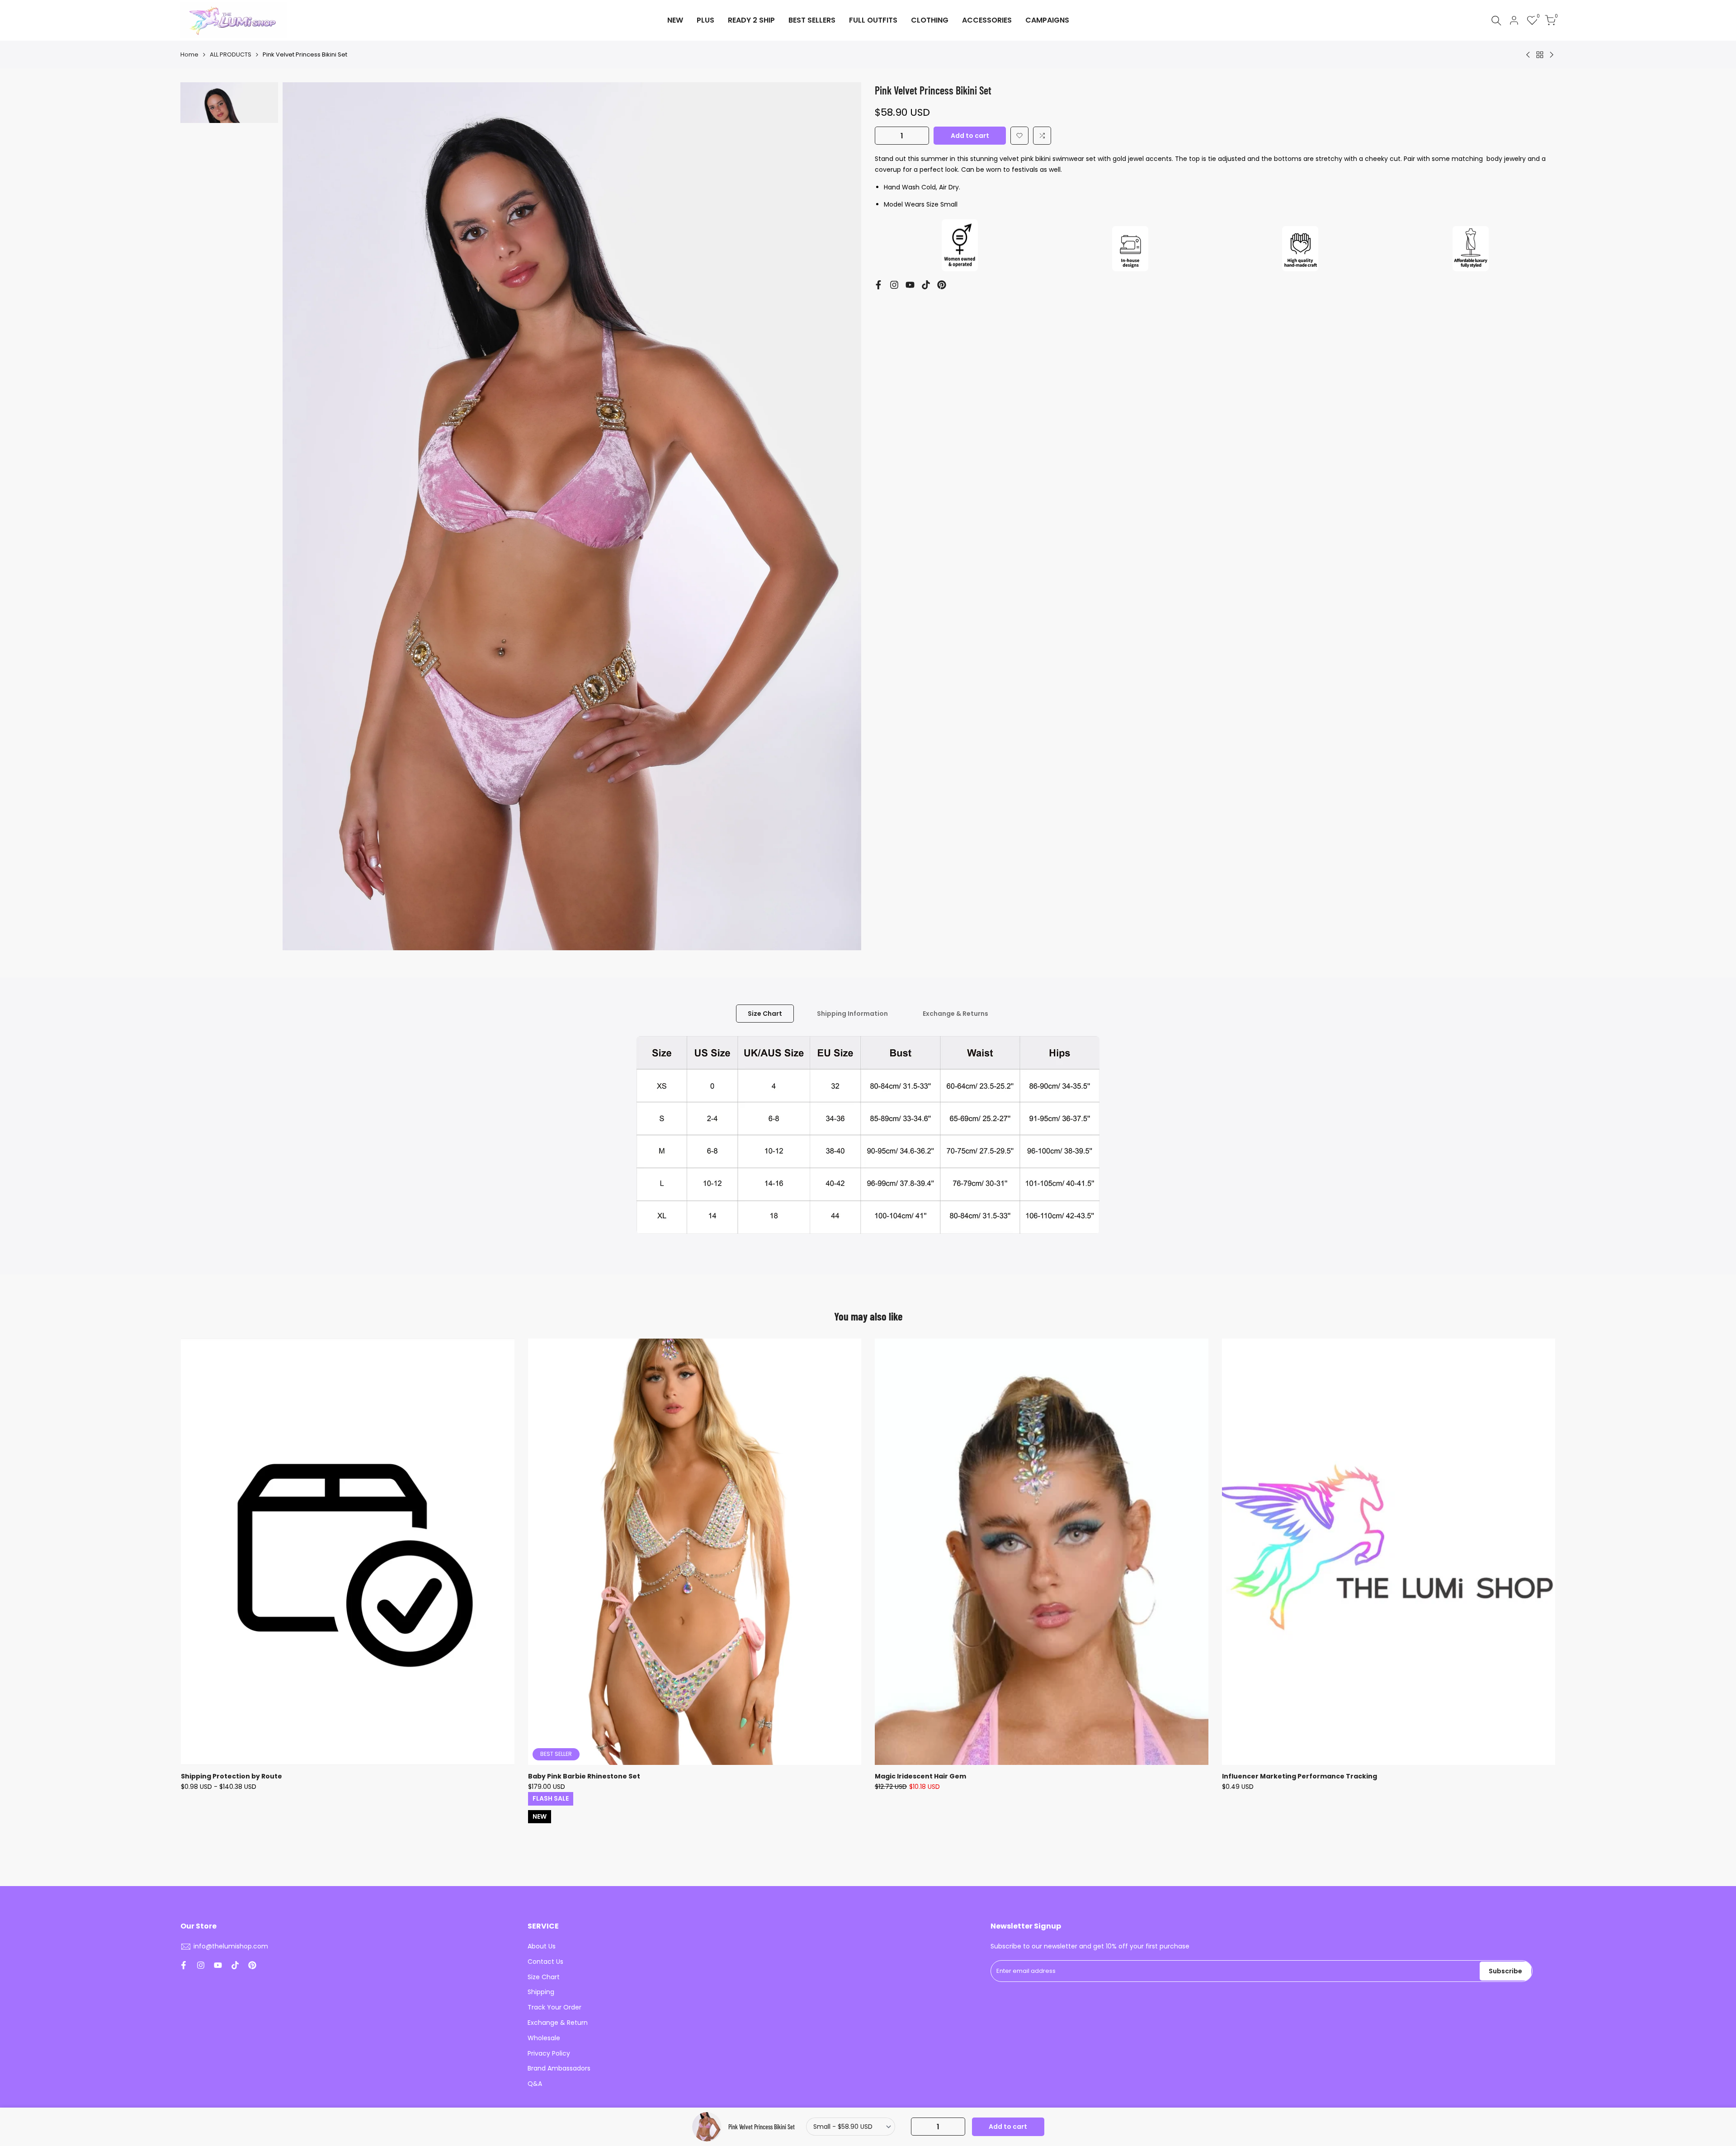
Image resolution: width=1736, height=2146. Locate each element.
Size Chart (765, 1014)
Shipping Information (852, 1014)
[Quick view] (506, 1391)
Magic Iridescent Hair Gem (920, 1776)
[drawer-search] (1496, 21)
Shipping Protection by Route (231, 1776)
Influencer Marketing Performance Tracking (1300, 1776)
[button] (1019, 136)
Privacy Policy (549, 2053)
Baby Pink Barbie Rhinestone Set (584, 1776)
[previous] (301, 516)
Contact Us (545, 1962)
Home (189, 54)
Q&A (535, 2084)
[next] (843, 516)
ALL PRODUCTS (231, 54)
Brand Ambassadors (559, 2068)
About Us (542, 1946)
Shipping (541, 1992)
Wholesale (544, 2038)
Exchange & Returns (955, 1014)
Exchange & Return (558, 2023)
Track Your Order (554, 2007)
